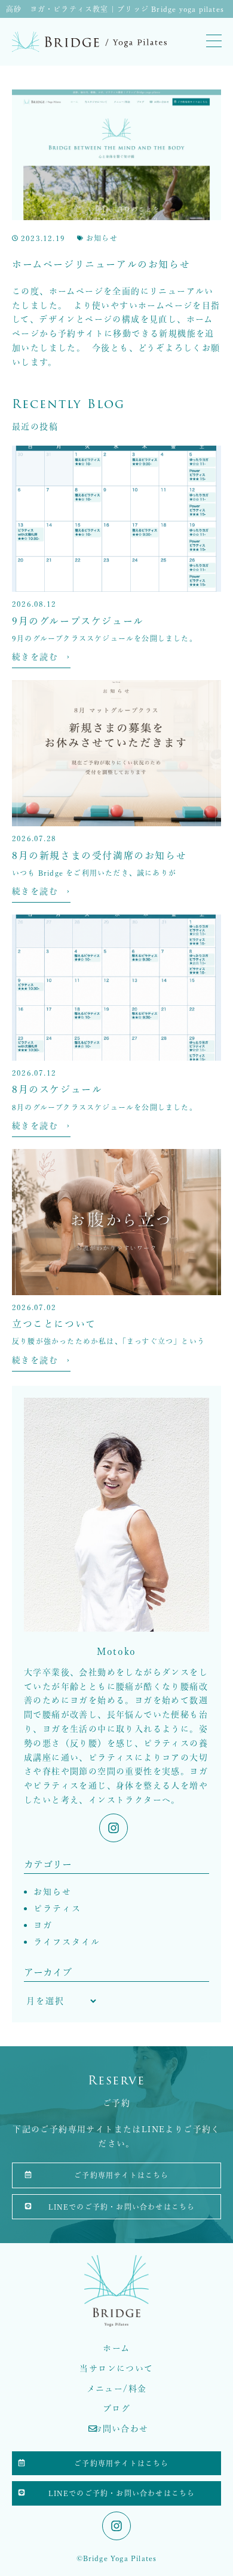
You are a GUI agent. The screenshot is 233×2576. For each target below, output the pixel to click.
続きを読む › (41, 657)
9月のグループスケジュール (78, 621)
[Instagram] (114, 1828)
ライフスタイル (67, 1942)
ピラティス (57, 1908)
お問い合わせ (121, 2429)
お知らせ (102, 238)
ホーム (116, 2348)
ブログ (116, 2408)
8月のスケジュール (57, 1089)
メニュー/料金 (117, 2389)
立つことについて (54, 1324)
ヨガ (43, 1925)
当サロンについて (116, 2368)
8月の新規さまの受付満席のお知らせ (99, 855)
